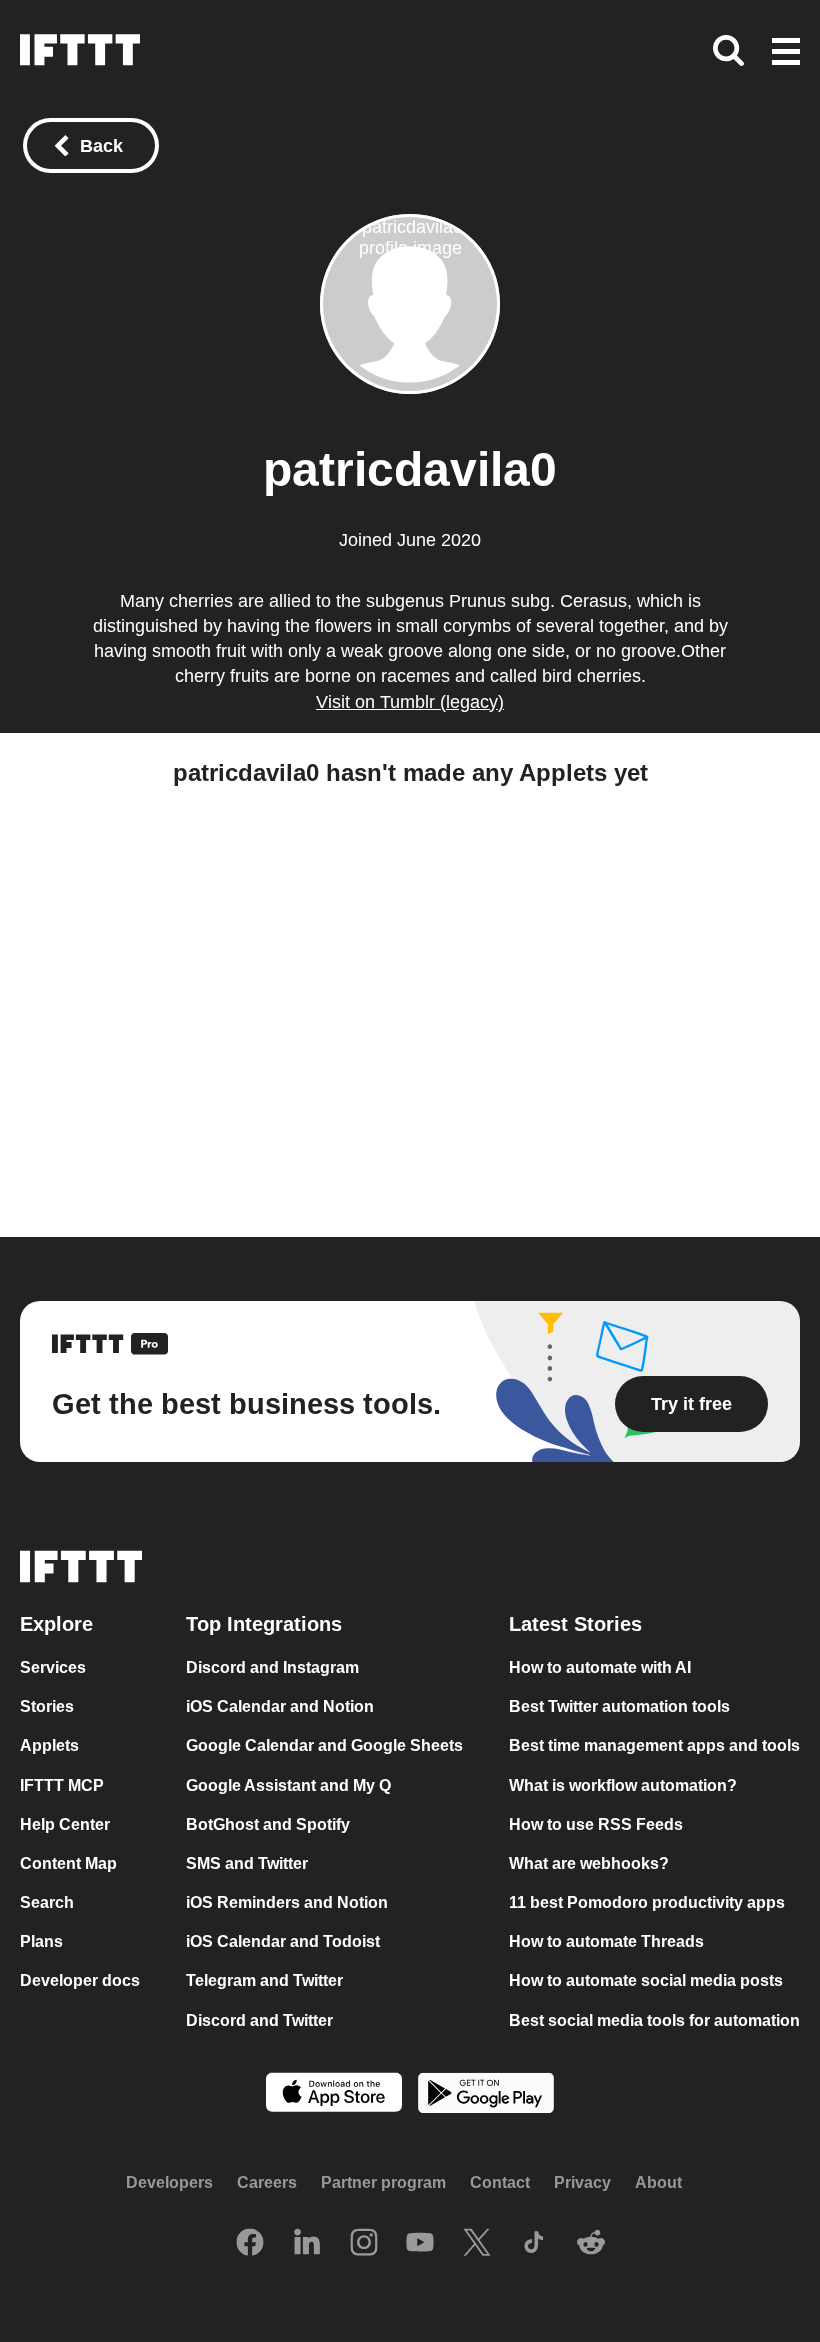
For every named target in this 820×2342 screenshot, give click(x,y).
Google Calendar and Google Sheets (324, 1745)
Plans (41, 1941)
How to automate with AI (600, 1667)
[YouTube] (420, 2244)
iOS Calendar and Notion (280, 1706)
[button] (786, 53)
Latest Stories (575, 1624)
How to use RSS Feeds (596, 1824)
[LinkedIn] (307, 2244)
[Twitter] (477, 2244)
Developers (169, 2182)
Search (47, 1902)
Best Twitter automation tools (619, 1706)
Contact (500, 2182)
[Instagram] (364, 2244)
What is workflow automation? (623, 1784)
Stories (47, 1706)
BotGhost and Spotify (268, 1824)
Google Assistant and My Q (288, 1784)
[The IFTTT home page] (80, 50)
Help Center (65, 1824)
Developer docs (80, 1980)
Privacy (582, 2182)
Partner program (383, 2182)
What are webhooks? (589, 1863)
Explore (56, 1624)
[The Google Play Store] (486, 2095)
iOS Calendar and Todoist (283, 1941)
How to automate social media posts (646, 1980)
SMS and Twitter (247, 1863)
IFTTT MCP (62, 1784)
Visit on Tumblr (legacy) (410, 702)
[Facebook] (250, 2244)
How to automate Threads (606, 1941)
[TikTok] (534, 2244)
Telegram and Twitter (264, 1980)
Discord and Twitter (259, 2019)
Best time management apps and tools (654, 1745)
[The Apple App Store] (334, 2094)
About (658, 2182)
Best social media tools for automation (654, 2019)
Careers (267, 2182)
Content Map (68, 1863)
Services (53, 1667)
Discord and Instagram (272, 1667)
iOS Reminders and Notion (287, 1902)
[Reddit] (591, 2244)
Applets (49, 1745)
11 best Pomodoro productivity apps (647, 1902)
